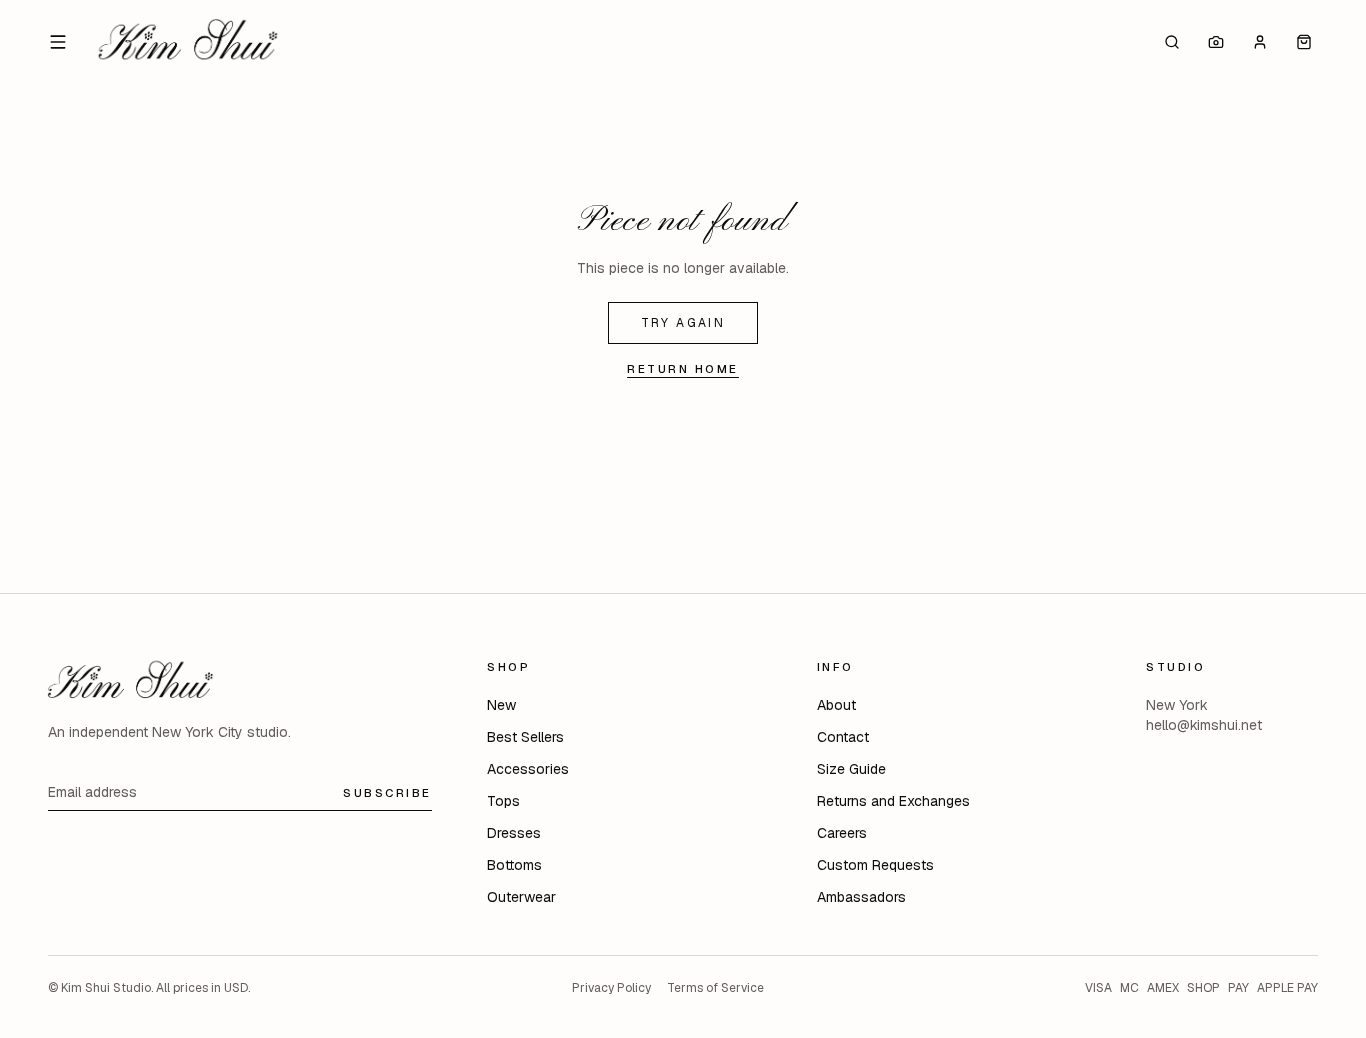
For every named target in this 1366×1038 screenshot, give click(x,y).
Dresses (514, 833)
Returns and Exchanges (893, 801)
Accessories (528, 769)
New (501, 705)
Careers (842, 833)
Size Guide (851, 769)
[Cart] (1304, 42)
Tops (503, 801)
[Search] (1172, 42)
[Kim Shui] (187, 42)
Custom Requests (875, 865)
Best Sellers (525, 737)
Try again (683, 323)
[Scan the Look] (1216, 42)
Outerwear (521, 897)
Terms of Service (715, 988)
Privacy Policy (611, 988)
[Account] (1260, 42)
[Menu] (58, 42)
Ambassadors (861, 897)
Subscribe (387, 792)
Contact (843, 737)
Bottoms (514, 865)
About (836, 705)
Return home (683, 368)
